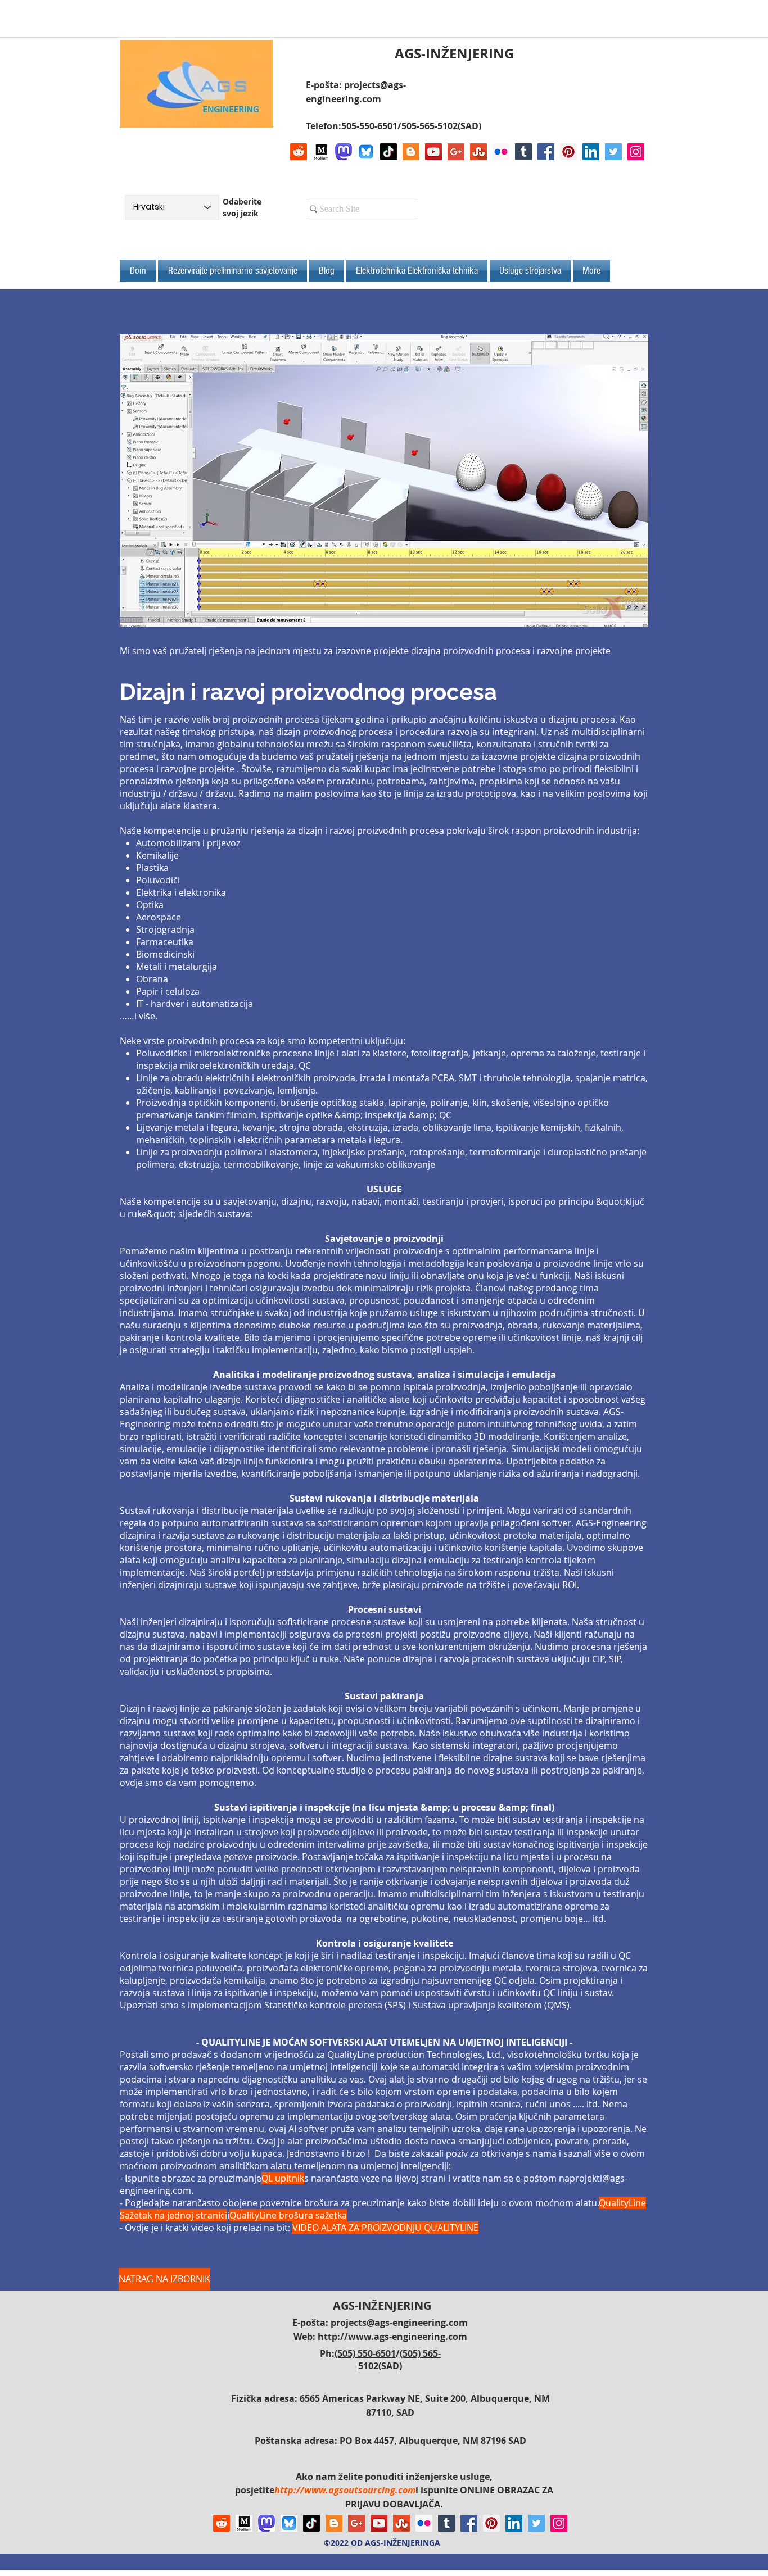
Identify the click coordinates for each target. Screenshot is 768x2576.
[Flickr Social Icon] (501, 152)
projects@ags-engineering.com (399, 2323)
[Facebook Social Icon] (546, 152)
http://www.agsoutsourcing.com (345, 2490)
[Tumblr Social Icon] (523, 152)
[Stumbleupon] (478, 152)
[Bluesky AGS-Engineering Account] (366, 152)
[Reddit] (299, 152)
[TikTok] (388, 152)
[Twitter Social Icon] (613, 152)
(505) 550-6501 (365, 2353)
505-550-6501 (369, 126)
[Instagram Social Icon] (636, 152)
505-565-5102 (430, 126)
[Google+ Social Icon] (456, 152)
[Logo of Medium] (321, 152)
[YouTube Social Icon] (433, 152)
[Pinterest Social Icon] (568, 152)
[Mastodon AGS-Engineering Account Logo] (344, 152)
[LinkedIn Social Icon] (591, 152)
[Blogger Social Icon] (411, 152)
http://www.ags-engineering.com (392, 2337)
